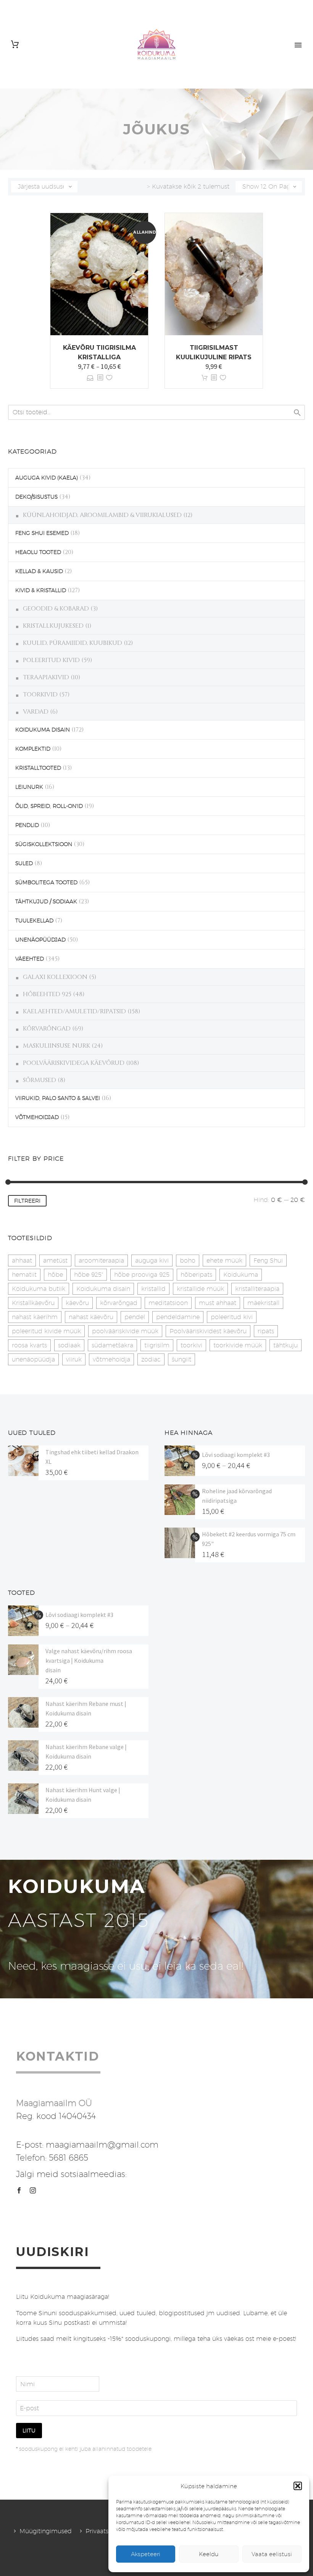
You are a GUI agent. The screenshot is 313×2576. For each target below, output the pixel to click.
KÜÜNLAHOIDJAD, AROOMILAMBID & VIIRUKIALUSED (102, 515)
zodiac (151, 1359)
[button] (298, 2486)
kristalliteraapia (257, 1289)
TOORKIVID (40, 694)
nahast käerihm (35, 1317)
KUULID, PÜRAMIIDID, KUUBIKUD (73, 643)
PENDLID (27, 825)
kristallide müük (200, 1289)
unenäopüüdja (33, 1359)
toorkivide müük (238, 1345)
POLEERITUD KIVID (51, 660)
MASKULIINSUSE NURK (56, 1046)
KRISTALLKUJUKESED (53, 626)
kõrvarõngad (119, 1303)
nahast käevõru (91, 1317)
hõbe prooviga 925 (142, 1275)
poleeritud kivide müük (46, 1331)
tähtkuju (286, 1345)
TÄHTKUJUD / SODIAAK (46, 901)
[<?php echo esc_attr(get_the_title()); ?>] (100, 378)
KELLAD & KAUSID (39, 571)
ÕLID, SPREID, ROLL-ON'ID (49, 806)
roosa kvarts (29, 1345)
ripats (266, 1331)
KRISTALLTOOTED (38, 768)
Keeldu (209, 2554)
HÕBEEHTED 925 (47, 994)
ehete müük (224, 1261)
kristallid (153, 1289)
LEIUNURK (29, 787)
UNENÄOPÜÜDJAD (40, 940)
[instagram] (33, 2190)
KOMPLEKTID (33, 749)
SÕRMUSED (40, 1080)
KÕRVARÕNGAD (47, 1029)
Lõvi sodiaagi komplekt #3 (236, 1455)
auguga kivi (152, 1261)
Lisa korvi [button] (205, 378)
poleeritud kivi (232, 1317)
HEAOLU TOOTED (38, 552)
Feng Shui (268, 1261)
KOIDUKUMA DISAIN (43, 730)
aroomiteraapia (101, 1261)
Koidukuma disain (103, 1289)
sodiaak (69, 1345)
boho (188, 1261)
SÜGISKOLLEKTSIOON (44, 844)
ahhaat (22, 1261)
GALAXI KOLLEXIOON (55, 977)
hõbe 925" (89, 1275)
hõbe (55, 1275)
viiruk (74, 1359)
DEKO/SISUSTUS (36, 497)
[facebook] (19, 2190)
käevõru (77, 1303)
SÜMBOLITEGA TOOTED (46, 882)
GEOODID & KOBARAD (56, 609)
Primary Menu (298, 45)
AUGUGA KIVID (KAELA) (47, 478)
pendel (135, 1317)
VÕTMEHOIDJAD (37, 1117)
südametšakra (112, 1345)
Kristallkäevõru (33, 1303)
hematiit (24, 1275)
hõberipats (196, 1275)
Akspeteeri (146, 2554)
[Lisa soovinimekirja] (109, 378)
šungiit (182, 1359)
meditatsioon (168, 1303)
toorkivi (191, 1345)
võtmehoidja (111, 1359)
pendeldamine (178, 1317)
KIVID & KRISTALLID (41, 590)
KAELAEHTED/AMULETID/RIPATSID (74, 1011)
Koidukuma (241, 1275)
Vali (90, 378)
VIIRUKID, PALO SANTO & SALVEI (58, 1098)
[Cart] (15, 44)
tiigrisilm (157, 1345)
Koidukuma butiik (39, 1289)
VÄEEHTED (30, 959)
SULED (24, 863)
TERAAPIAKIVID (46, 677)
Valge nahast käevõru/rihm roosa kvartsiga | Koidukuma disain (89, 1660)
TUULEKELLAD (34, 921)
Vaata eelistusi (272, 2554)
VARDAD (36, 712)
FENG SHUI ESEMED (42, 533)
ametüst (55, 1261)
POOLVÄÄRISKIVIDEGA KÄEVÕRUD (74, 1063)
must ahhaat (218, 1303)
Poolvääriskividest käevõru (208, 1331)
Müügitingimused (46, 2531)
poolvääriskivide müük (125, 1331)
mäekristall (263, 1303)
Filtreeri (27, 1201)
